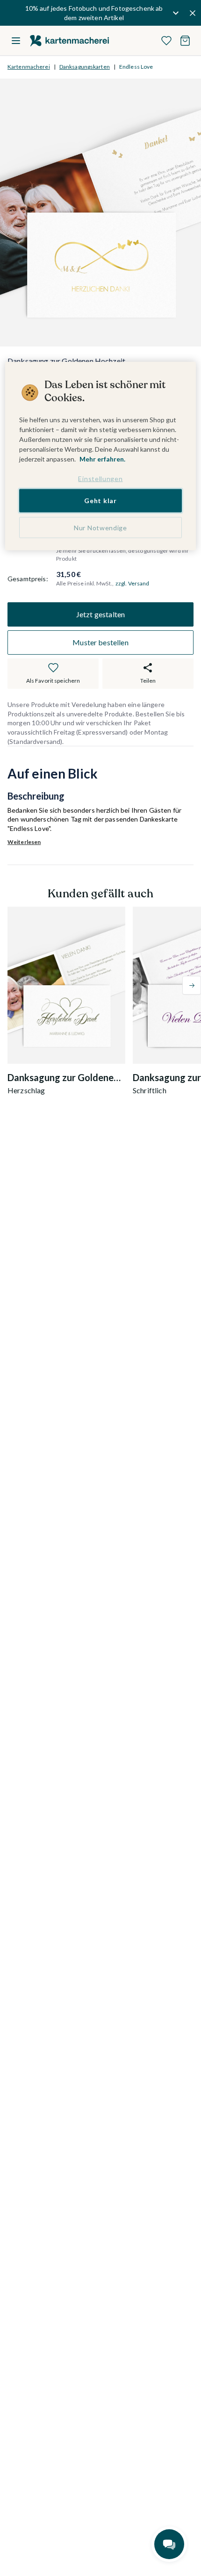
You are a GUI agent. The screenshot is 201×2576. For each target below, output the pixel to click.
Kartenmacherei (29, 67)
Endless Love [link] (136, 67)
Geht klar (100, 501)
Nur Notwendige (100, 527)
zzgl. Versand (133, 583)
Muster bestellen (100, 642)
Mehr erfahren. (102, 459)
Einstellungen (100, 479)
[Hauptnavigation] (16, 41)
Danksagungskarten (85, 67)
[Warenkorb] (185, 41)
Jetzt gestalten (100, 614)
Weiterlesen (24, 842)
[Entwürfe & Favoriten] (166, 41)
